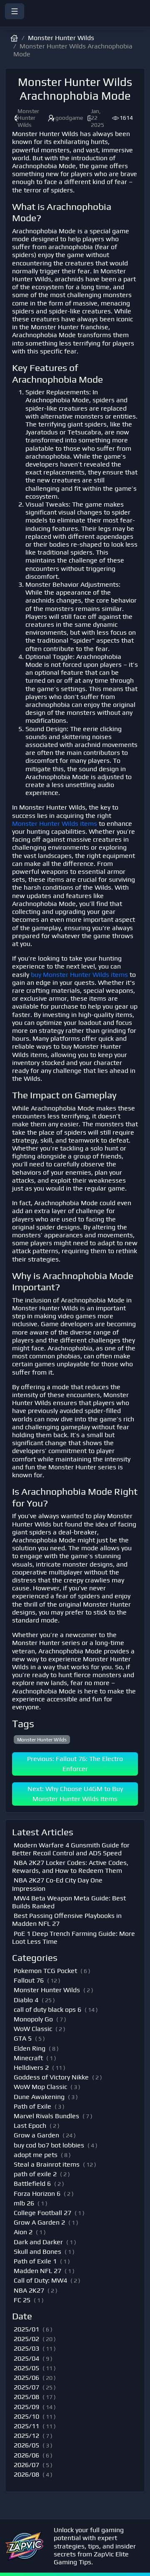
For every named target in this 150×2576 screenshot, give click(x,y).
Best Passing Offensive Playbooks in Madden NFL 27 (67, 1920)
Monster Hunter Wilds (61, 38)
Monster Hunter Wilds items (55, 824)
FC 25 (22, 2300)
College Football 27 (42, 2213)
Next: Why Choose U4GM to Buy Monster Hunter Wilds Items (75, 1794)
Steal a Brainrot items (47, 2164)
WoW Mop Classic (40, 2087)
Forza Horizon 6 (37, 2194)
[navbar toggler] (15, 11)
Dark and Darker (38, 2242)
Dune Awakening (39, 2097)
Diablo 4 (26, 2000)
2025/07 (26, 2387)
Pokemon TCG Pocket (45, 1971)
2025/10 (26, 2416)
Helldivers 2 (31, 2068)
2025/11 (26, 2426)
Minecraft (28, 2058)
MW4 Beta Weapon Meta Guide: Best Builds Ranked (69, 1902)
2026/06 (26, 2455)
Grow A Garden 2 (39, 2222)
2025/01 (26, 2329)
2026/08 (26, 2474)
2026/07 (26, 2465)
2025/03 (26, 2348)
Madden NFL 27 (37, 2271)
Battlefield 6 (32, 2184)
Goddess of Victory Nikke (51, 2077)
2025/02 (26, 2339)
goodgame (69, 118)
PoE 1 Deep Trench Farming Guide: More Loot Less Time (74, 1938)
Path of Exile (32, 2106)
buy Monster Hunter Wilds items (79, 975)
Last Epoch (30, 2126)
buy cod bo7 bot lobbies (49, 2145)
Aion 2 (23, 2232)
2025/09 (26, 2407)
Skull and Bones (37, 2252)
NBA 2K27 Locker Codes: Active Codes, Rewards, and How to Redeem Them (70, 1867)
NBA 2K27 (29, 2290)
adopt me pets (36, 2155)
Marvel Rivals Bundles (46, 2116)
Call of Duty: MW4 (40, 2280)
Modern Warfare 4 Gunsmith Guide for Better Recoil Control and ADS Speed (71, 1849)
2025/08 (26, 2397)
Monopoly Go (33, 2019)
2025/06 (26, 2378)
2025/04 (26, 2358)
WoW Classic (33, 2029)
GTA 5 (23, 2038)
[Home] (75, 21)
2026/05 (26, 2445)
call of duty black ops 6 (47, 2010)
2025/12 (26, 2436)
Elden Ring (30, 2048)
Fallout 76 (29, 1980)
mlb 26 (24, 2203)
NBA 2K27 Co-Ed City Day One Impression (57, 1884)
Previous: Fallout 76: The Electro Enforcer (75, 1764)
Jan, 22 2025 (97, 118)
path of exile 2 (35, 2174)
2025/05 (26, 2368)
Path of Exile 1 (35, 2261)
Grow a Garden (36, 2135)
